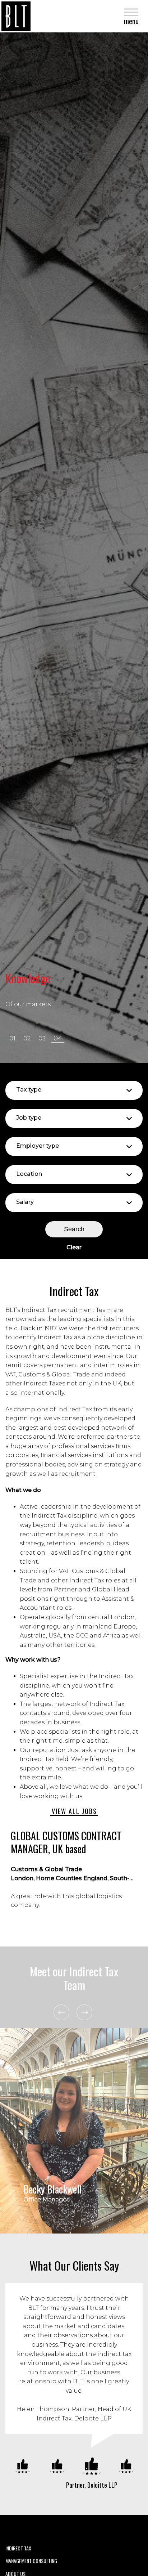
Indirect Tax (18, 2548)
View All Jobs (74, 1811)
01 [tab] (12, 1038)
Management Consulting (31, 2561)
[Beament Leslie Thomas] (16, 16)
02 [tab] (27, 1038)
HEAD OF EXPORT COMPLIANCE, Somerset (69, 1843)
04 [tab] (58, 1038)
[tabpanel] (74, 548)
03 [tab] (42, 1038)
